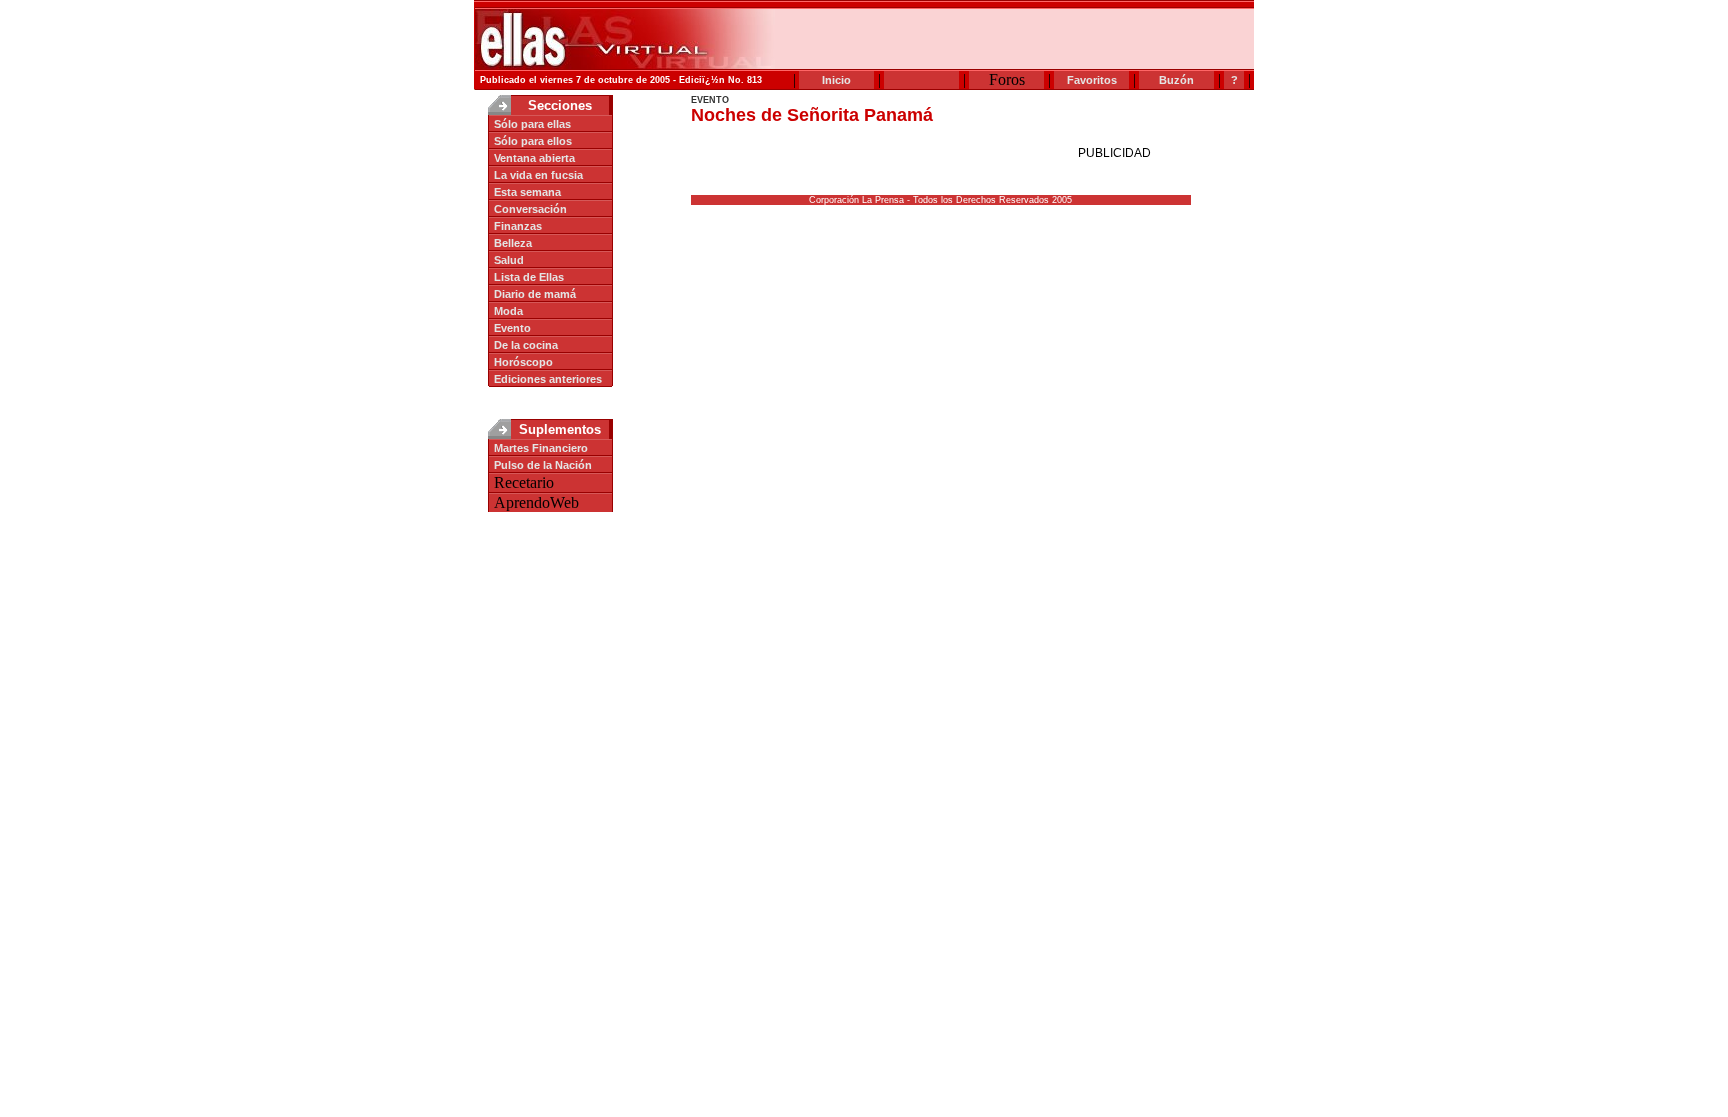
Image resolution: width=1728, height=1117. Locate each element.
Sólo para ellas (532, 124)
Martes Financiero (541, 448)
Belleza (513, 243)
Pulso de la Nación (543, 465)
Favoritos (1092, 80)
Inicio (836, 80)
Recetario (524, 482)
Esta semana (527, 192)
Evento (512, 328)
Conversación (530, 209)
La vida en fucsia (538, 175)
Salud (509, 260)
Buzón (1176, 80)
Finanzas (518, 226)
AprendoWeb (536, 502)
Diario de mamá (535, 294)
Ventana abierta (534, 158)
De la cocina (526, 345)
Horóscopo (523, 362)
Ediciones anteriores (548, 379)
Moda (508, 311)
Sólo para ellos (533, 141)
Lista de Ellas (529, 277)
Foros (1007, 79)
